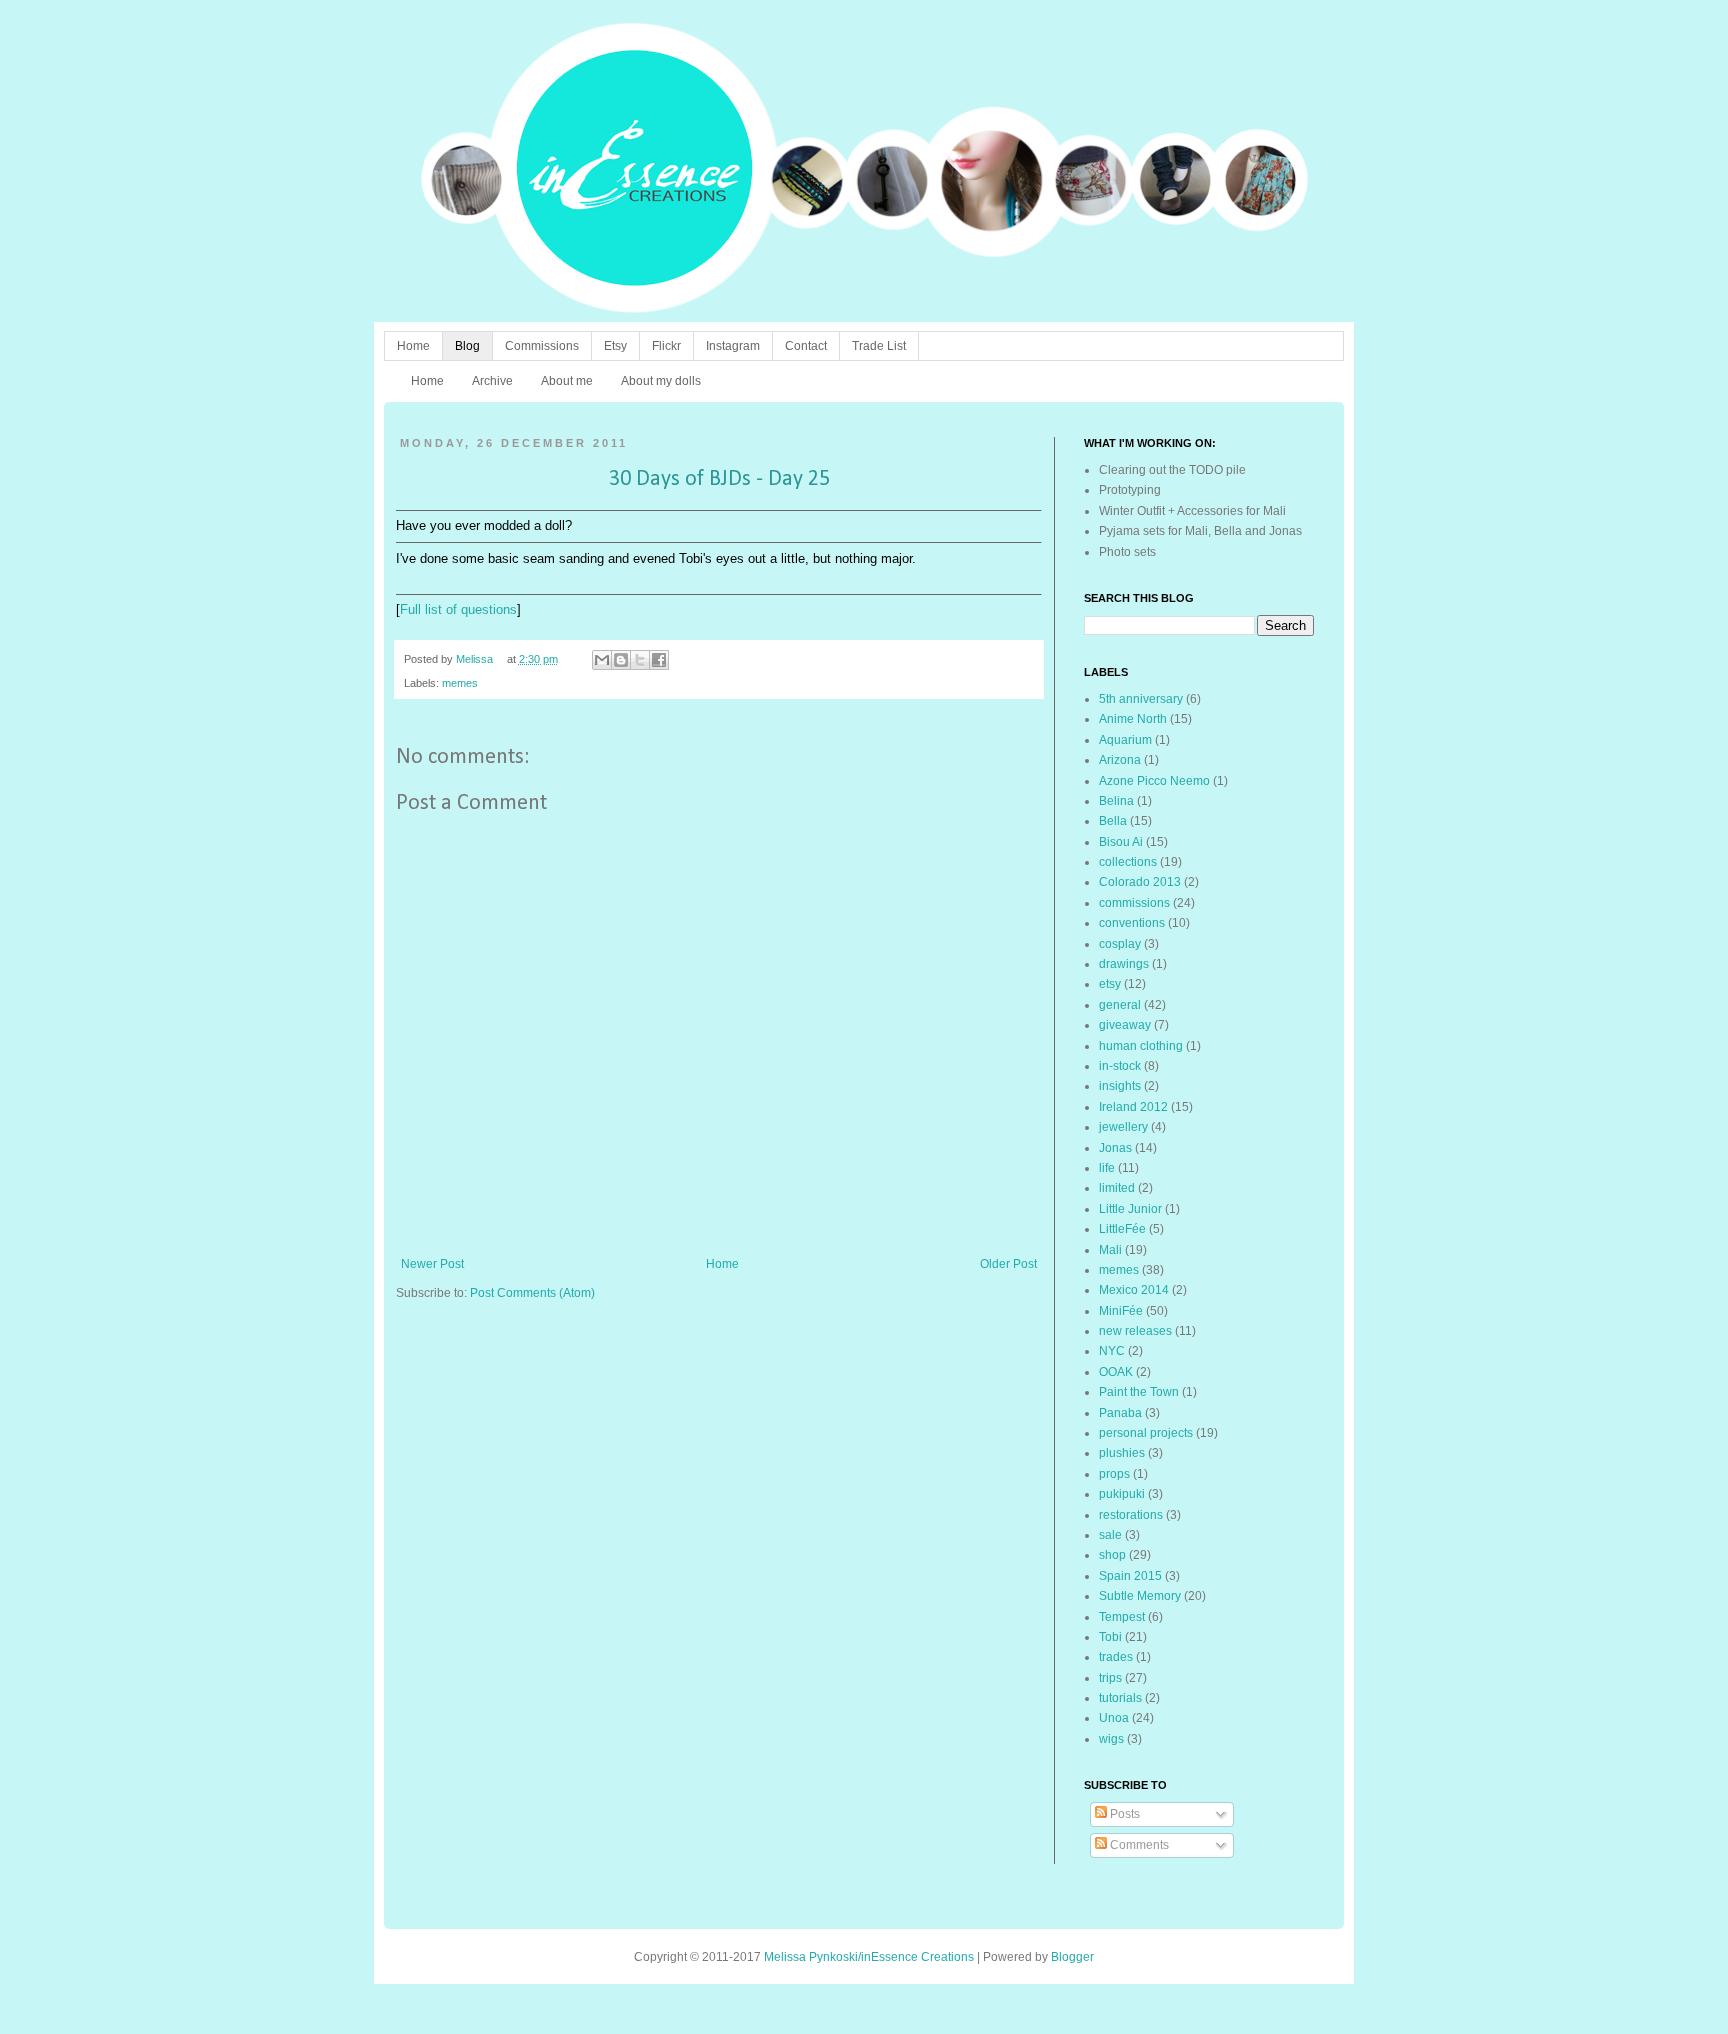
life (1107, 1168)
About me (567, 381)
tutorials (1120, 1698)
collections (1128, 862)
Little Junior (1130, 1209)
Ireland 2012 (1133, 1107)
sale (1110, 1535)
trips (1110, 1678)
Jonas (1115, 1148)
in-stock (1120, 1066)
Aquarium (1125, 740)
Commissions (542, 346)
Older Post (1008, 1264)
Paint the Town (1139, 1392)
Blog (467, 346)
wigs (1111, 1739)
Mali (1110, 1250)
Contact (806, 346)
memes (460, 683)
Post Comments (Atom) (532, 1293)
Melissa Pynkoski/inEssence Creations (869, 1957)
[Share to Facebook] (659, 660)
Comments (1138, 1845)
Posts (1123, 1814)
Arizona (1120, 760)
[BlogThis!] (621, 660)
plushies (1122, 1453)
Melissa (476, 659)
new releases (1135, 1331)
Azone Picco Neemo (1154, 781)
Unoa (1114, 1718)
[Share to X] (640, 660)
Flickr (666, 346)
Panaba (1120, 1413)
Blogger (1072, 1957)
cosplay (1120, 944)
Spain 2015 (1130, 1576)
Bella (1113, 821)
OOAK (1116, 1372)
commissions (1134, 903)
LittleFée (1122, 1229)
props (1114, 1474)
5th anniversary (1141, 699)
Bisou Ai (1121, 842)
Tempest (1122, 1617)
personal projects (1146, 1433)
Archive (492, 381)
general (1120, 1005)
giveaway (1125, 1025)
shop (1112, 1555)
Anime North (1133, 719)
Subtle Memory (1140, 1596)
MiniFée (1121, 1311)
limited (1117, 1188)
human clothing (1141, 1046)
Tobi (1110, 1637)
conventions (1132, 923)
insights (1120, 1086)
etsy (1110, 984)
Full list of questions (458, 609)
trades (1116, 1657)
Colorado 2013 (1140, 882)
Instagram (733, 346)
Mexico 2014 (1134, 1290)
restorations (1131, 1515)
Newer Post (432, 1264)
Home (413, 346)
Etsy (615, 346)
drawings (1124, 964)
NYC (1112, 1351)
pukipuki (1122, 1494)
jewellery (1123, 1127)
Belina (1116, 801)
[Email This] (602, 660)
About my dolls (661, 381)
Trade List (879, 346)
